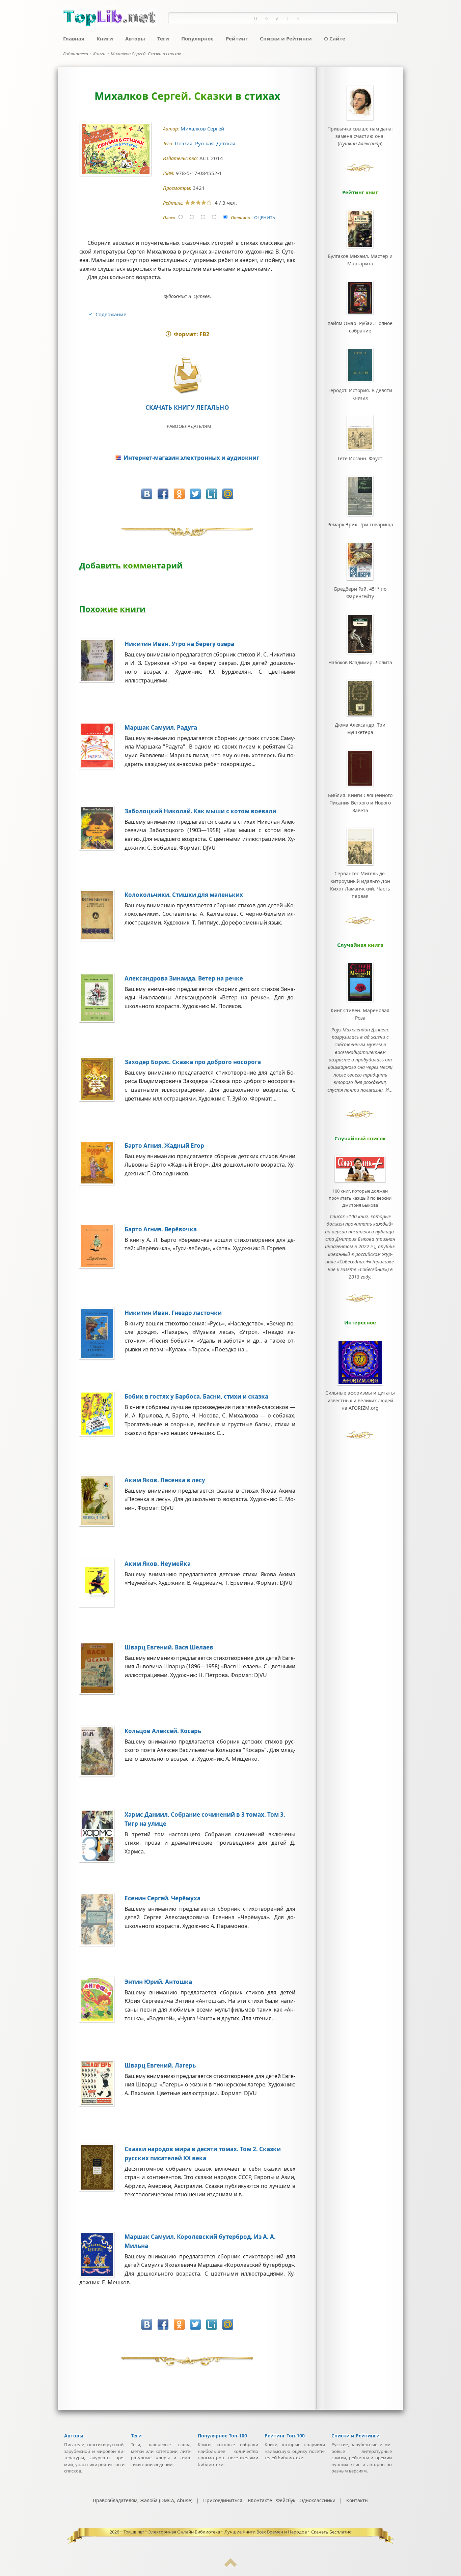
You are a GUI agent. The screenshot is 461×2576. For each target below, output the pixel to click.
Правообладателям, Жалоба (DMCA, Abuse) (143, 2500)
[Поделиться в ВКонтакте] (147, 494)
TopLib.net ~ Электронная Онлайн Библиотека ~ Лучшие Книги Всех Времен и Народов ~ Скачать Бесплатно (238, 2532)
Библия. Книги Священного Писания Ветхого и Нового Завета (360, 803)
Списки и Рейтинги (286, 38)
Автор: (172, 129)
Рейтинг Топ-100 (285, 2436)
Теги (163, 38)
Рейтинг (237, 38)
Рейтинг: (174, 203)
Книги (105, 38)
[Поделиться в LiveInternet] (212, 494)
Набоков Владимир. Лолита (360, 662)
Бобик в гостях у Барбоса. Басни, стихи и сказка (196, 1396)
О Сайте (335, 38)
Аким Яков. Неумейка (158, 1564)
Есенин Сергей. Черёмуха (162, 1898)
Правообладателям (187, 426)
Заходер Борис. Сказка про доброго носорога (193, 1062)
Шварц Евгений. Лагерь (160, 2065)
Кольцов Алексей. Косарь (163, 1731)
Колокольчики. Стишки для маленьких (184, 895)
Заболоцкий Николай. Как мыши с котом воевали (200, 811)
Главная (74, 38)
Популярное (197, 38)
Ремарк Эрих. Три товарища (360, 524)
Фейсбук (286, 2500)
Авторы (135, 38)
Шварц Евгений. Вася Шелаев (169, 1647)
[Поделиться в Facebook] (163, 494)
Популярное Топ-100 (222, 2436)
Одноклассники (317, 2500)
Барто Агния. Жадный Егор (164, 1146)
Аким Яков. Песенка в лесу (165, 1480)
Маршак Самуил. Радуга (161, 727)
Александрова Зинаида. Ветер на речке (184, 978)
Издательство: (181, 158)
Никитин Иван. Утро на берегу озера (179, 644)
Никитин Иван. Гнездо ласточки (173, 1313)
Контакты (357, 2500)
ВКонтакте (260, 2500)
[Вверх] (231, 2565)
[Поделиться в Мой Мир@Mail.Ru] (228, 494)
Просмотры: (178, 188)
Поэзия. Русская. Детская (206, 143)
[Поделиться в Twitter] (195, 494)
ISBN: (169, 173)
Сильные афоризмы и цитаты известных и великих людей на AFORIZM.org (360, 1400)
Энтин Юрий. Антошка (158, 1982)
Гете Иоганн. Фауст (360, 458)
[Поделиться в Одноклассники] (179, 494)
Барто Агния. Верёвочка (161, 1229)
